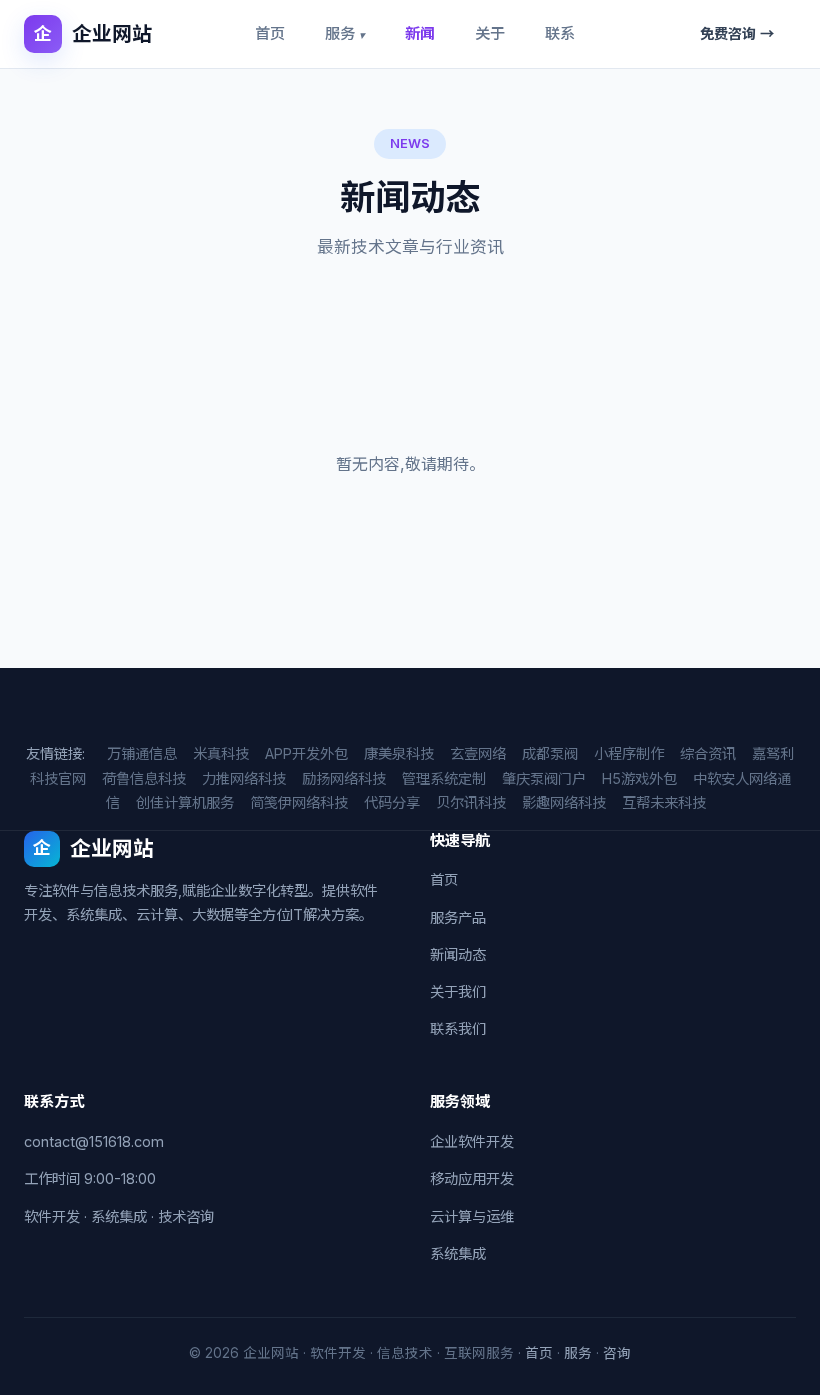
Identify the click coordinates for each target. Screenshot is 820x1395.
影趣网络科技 (564, 802)
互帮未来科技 (664, 802)
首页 (270, 33)
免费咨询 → (737, 33)
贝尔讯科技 (471, 802)
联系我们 (458, 1028)
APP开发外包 (306, 753)
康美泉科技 (399, 753)
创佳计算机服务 (185, 802)
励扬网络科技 (344, 778)
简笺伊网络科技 (299, 802)
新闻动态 (458, 954)
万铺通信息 (142, 753)
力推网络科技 (244, 778)
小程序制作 (629, 753)
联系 (560, 33)
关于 (490, 33)
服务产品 (458, 917)
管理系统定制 (444, 778)
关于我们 (458, 991)
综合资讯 (708, 753)
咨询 (617, 1353)
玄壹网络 (478, 753)
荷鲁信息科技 (144, 778)
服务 (345, 33)
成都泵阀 (550, 753)
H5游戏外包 (639, 778)
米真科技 (221, 753)
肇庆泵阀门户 (544, 778)
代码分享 (392, 802)
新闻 (420, 33)
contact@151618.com (94, 1141)
